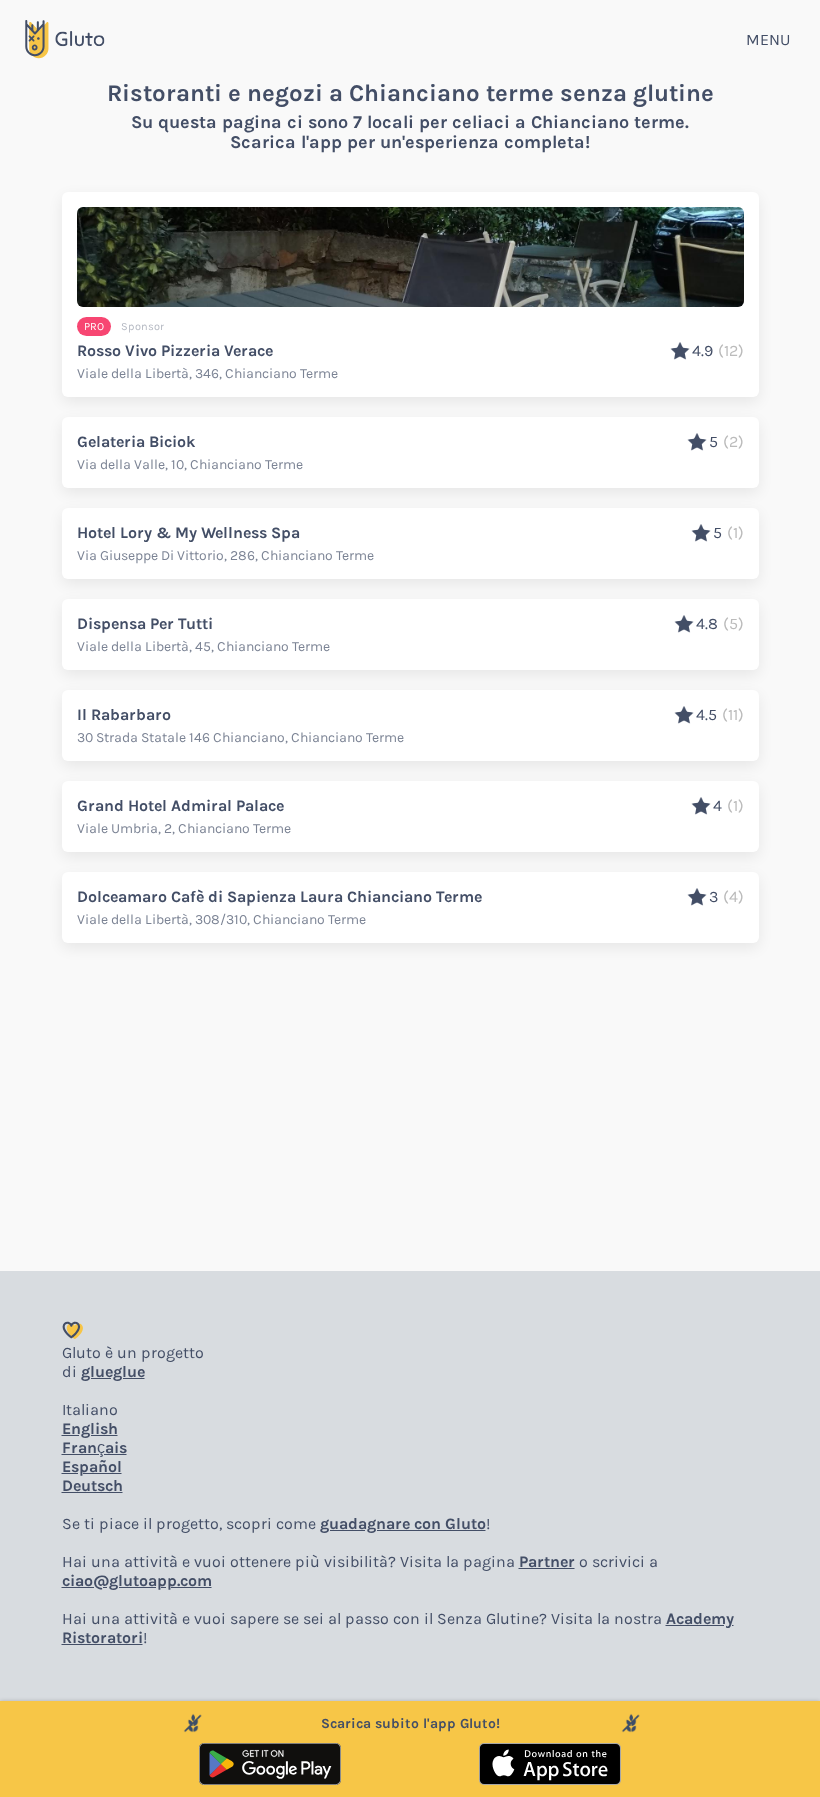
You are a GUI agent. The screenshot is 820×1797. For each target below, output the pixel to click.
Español (92, 1466)
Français (94, 1447)
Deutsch (92, 1485)
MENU (768, 39)
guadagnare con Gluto (403, 1523)
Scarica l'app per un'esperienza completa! (410, 142)
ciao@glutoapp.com (137, 1580)
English (90, 1428)
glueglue (113, 1371)
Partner (547, 1561)
